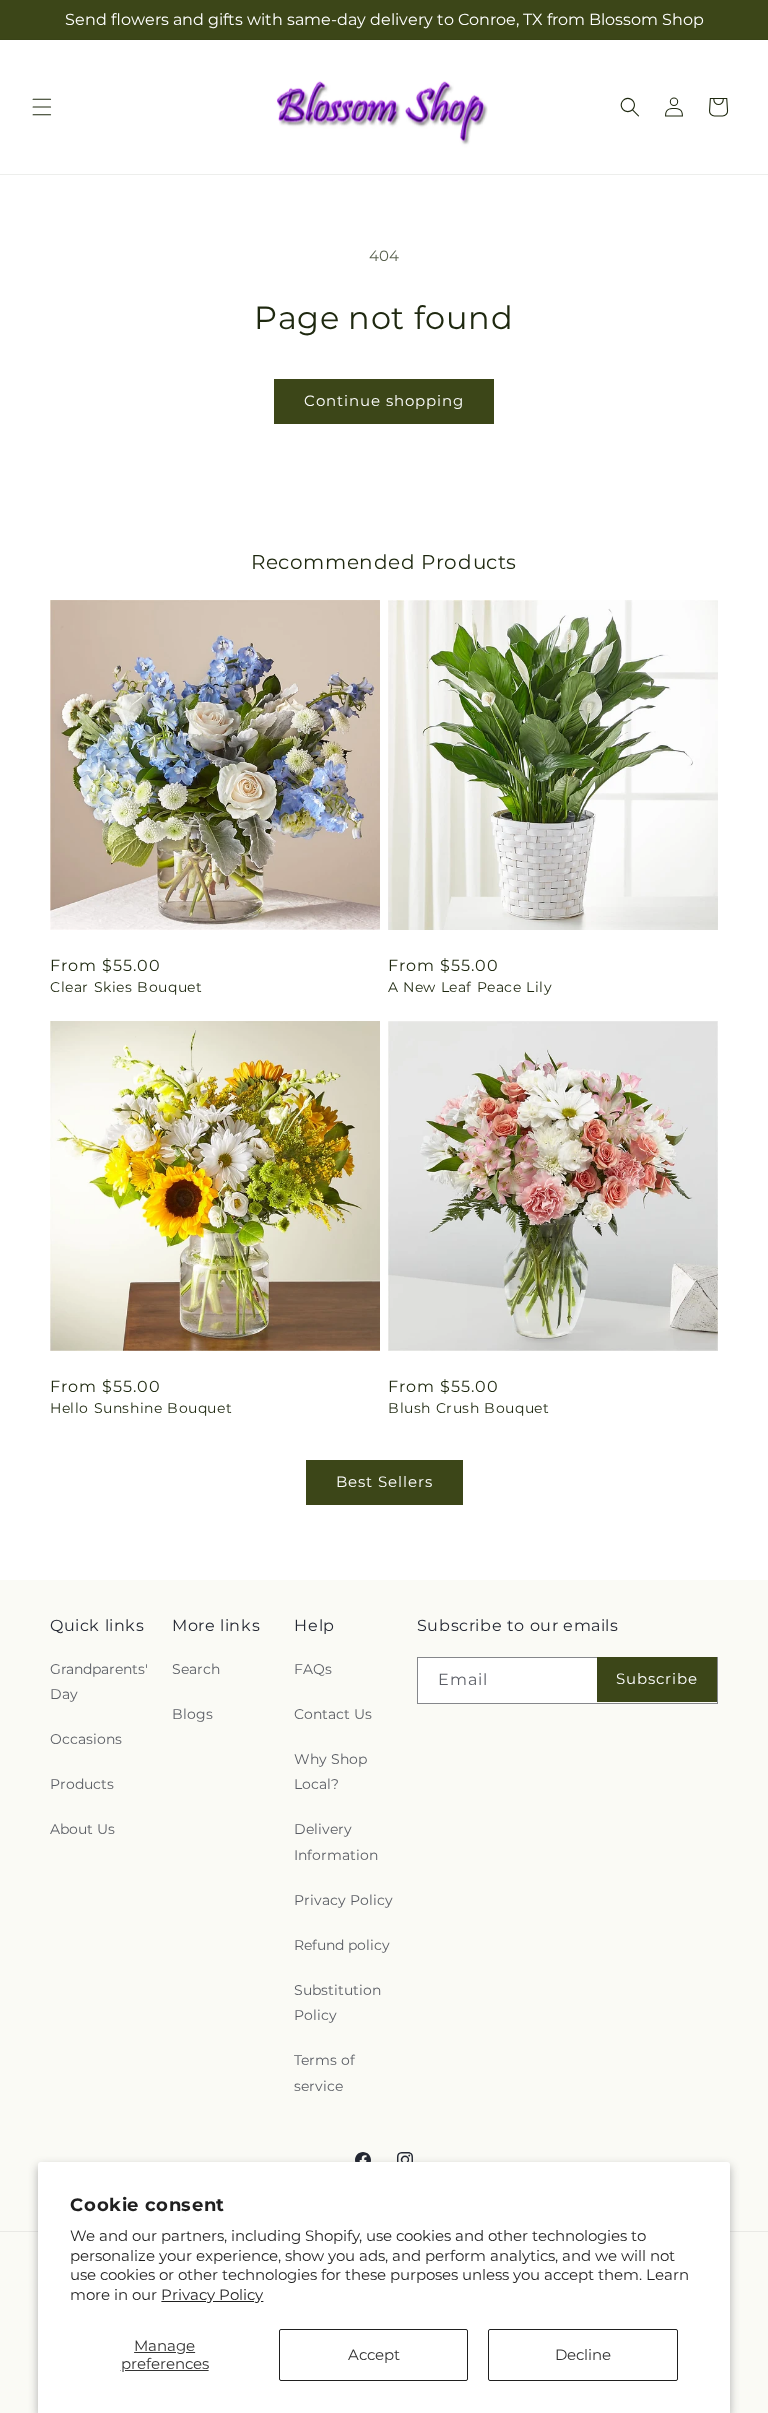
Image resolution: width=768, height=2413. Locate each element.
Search (196, 1669)
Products (82, 1784)
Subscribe (657, 1678)
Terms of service (324, 2072)
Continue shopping (384, 400)
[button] (42, 107)
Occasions (86, 1739)
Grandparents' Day (99, 1681)
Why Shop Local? (330, 1771)
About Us (82, 1829)
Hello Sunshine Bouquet (141, 1408)
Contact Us (333, 1714)
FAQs (313, 1669)
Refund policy (342, 1945)
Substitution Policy (337, 2002)
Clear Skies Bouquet (126, 987)
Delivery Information (336, 1841)
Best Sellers (384, 1481)
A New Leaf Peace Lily (470, 987)
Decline (583, 2354)
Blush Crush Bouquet (468, 1408)
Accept (374, 2354)
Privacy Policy (212, 2294)
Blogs (192, 1714)
